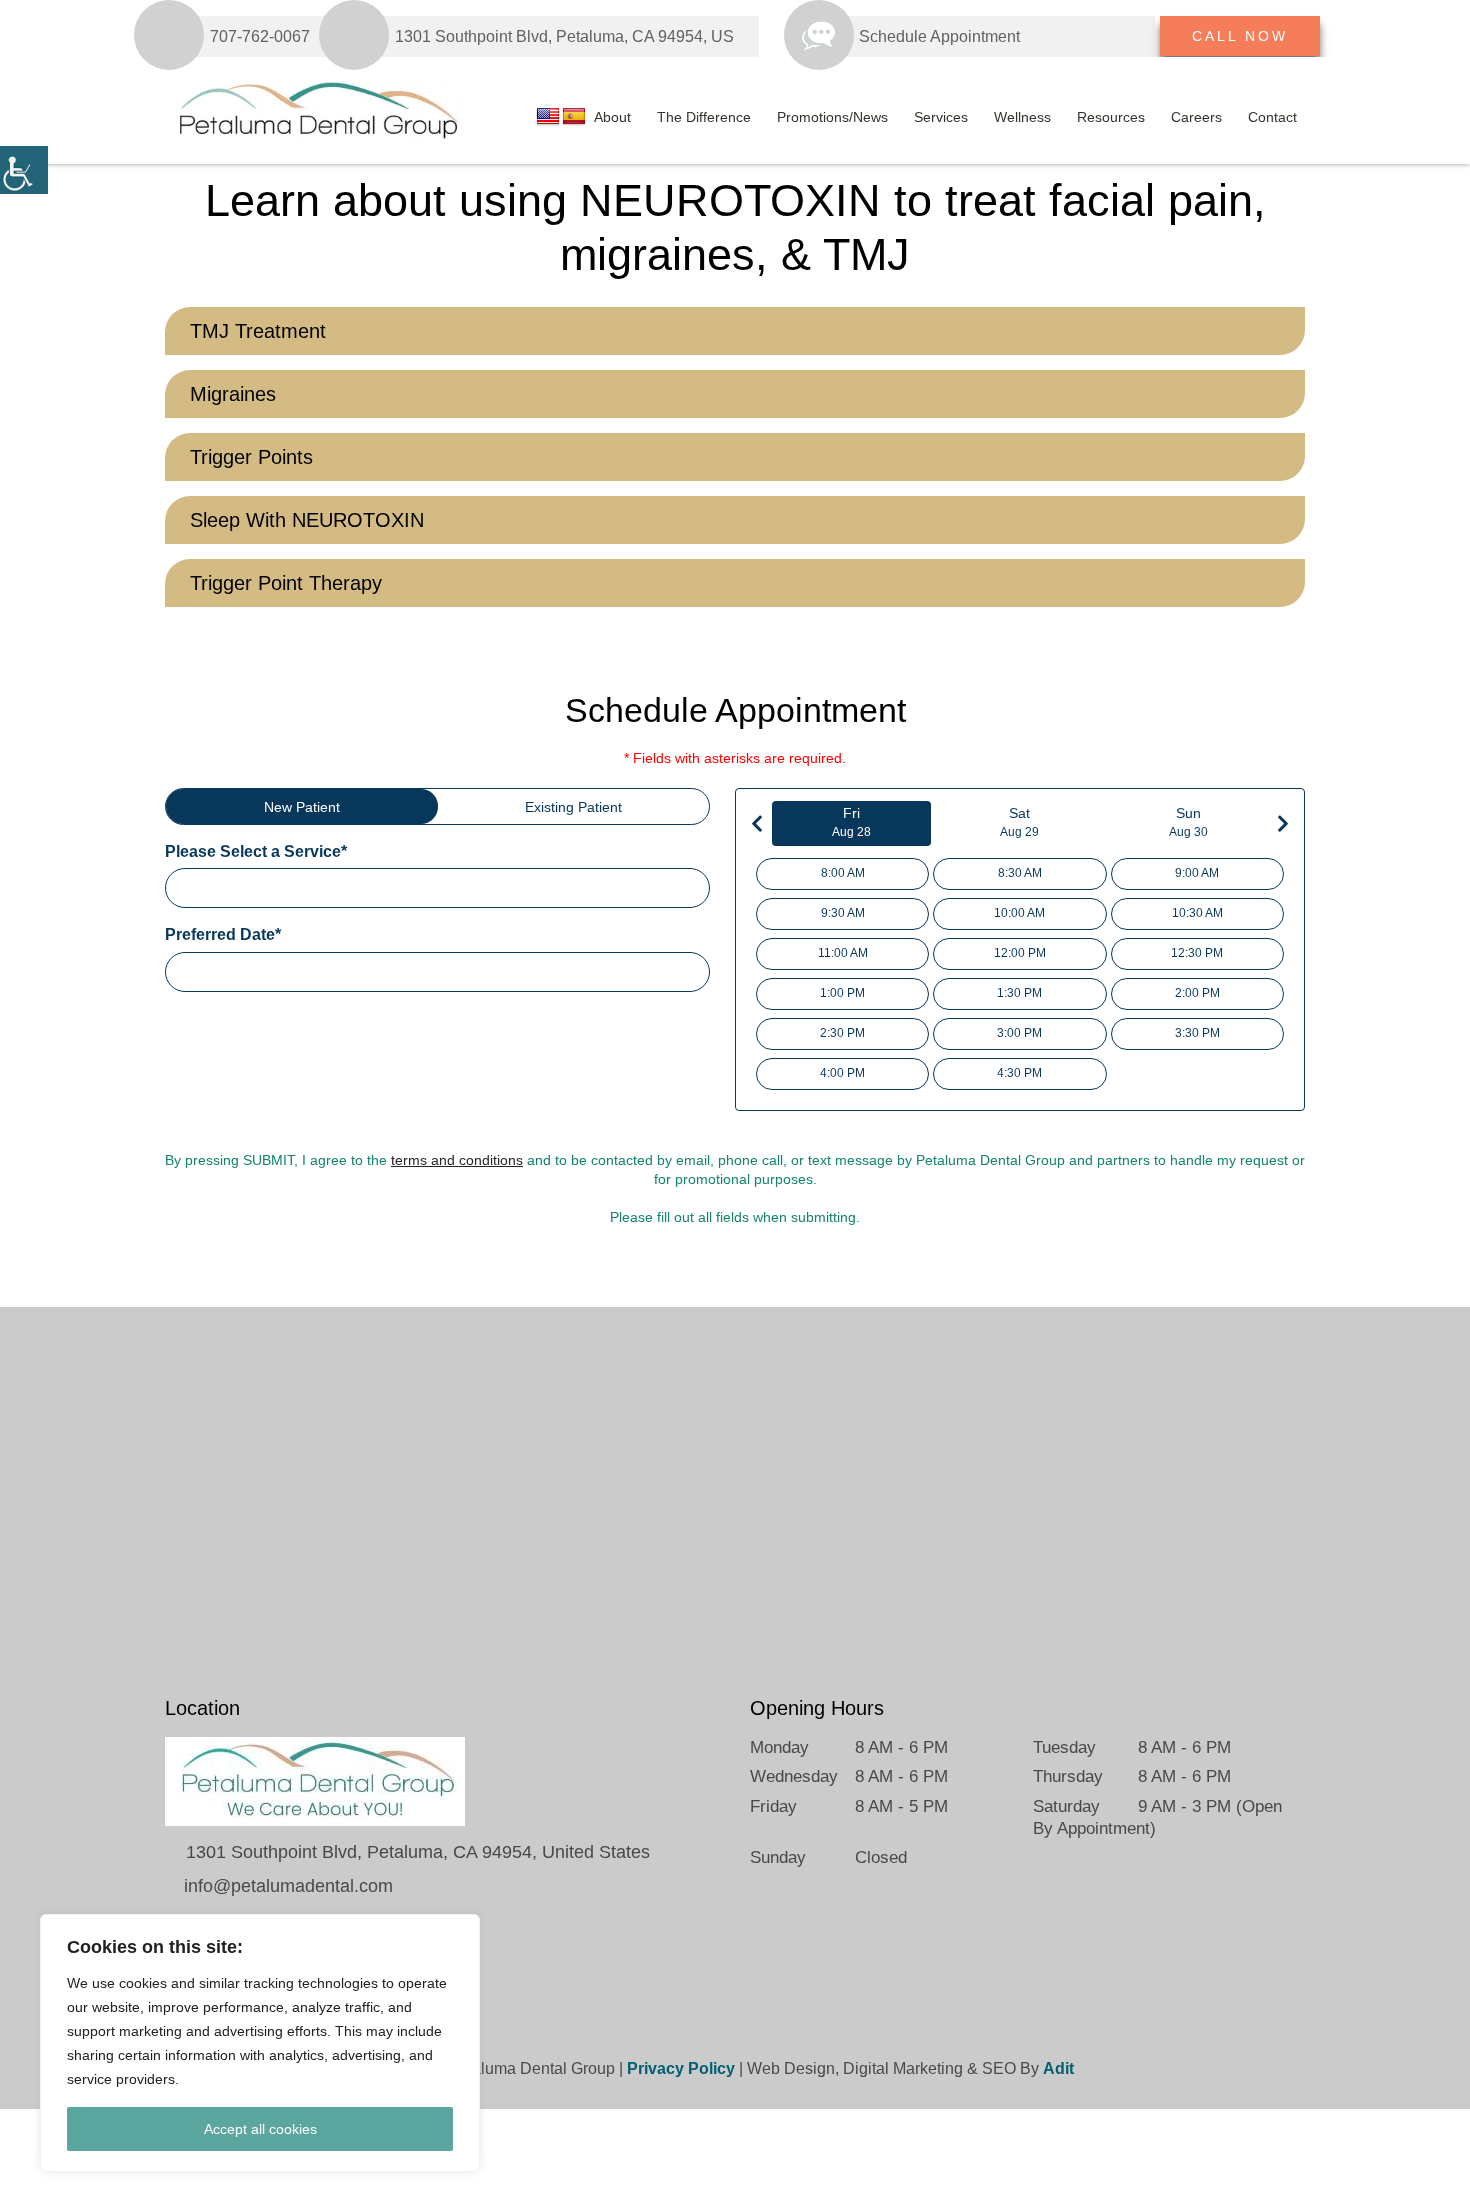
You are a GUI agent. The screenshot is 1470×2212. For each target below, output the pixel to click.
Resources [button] (1111, 117)
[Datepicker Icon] (695, 974)
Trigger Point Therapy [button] (286, 583)
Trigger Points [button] (251, 457)
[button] (1044, 36)
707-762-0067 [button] (260, 36)
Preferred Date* (223, 934)
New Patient (302, 807)
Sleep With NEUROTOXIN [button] (307, 520)
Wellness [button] (1022, 117)
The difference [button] (704, 117)
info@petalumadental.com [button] (286, 1886)
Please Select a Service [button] (259, 887)
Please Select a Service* (256, 851)
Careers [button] (1196, 117)
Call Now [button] (1240, 36)
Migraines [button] (233, 394)
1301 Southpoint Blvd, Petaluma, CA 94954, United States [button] (415, 1852)
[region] (260, 2043)
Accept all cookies (260, 2129)
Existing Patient (573, 807)
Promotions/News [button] (832, 117)
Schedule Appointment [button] (939, 36)
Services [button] (941, 117)
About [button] (612, 117)
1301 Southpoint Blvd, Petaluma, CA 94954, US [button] (564, 36)
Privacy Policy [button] (681, 2068)
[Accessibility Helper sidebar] (24, 170)
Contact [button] (1272, 117)
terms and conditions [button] (457, 1160)
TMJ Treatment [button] (258, 331)
